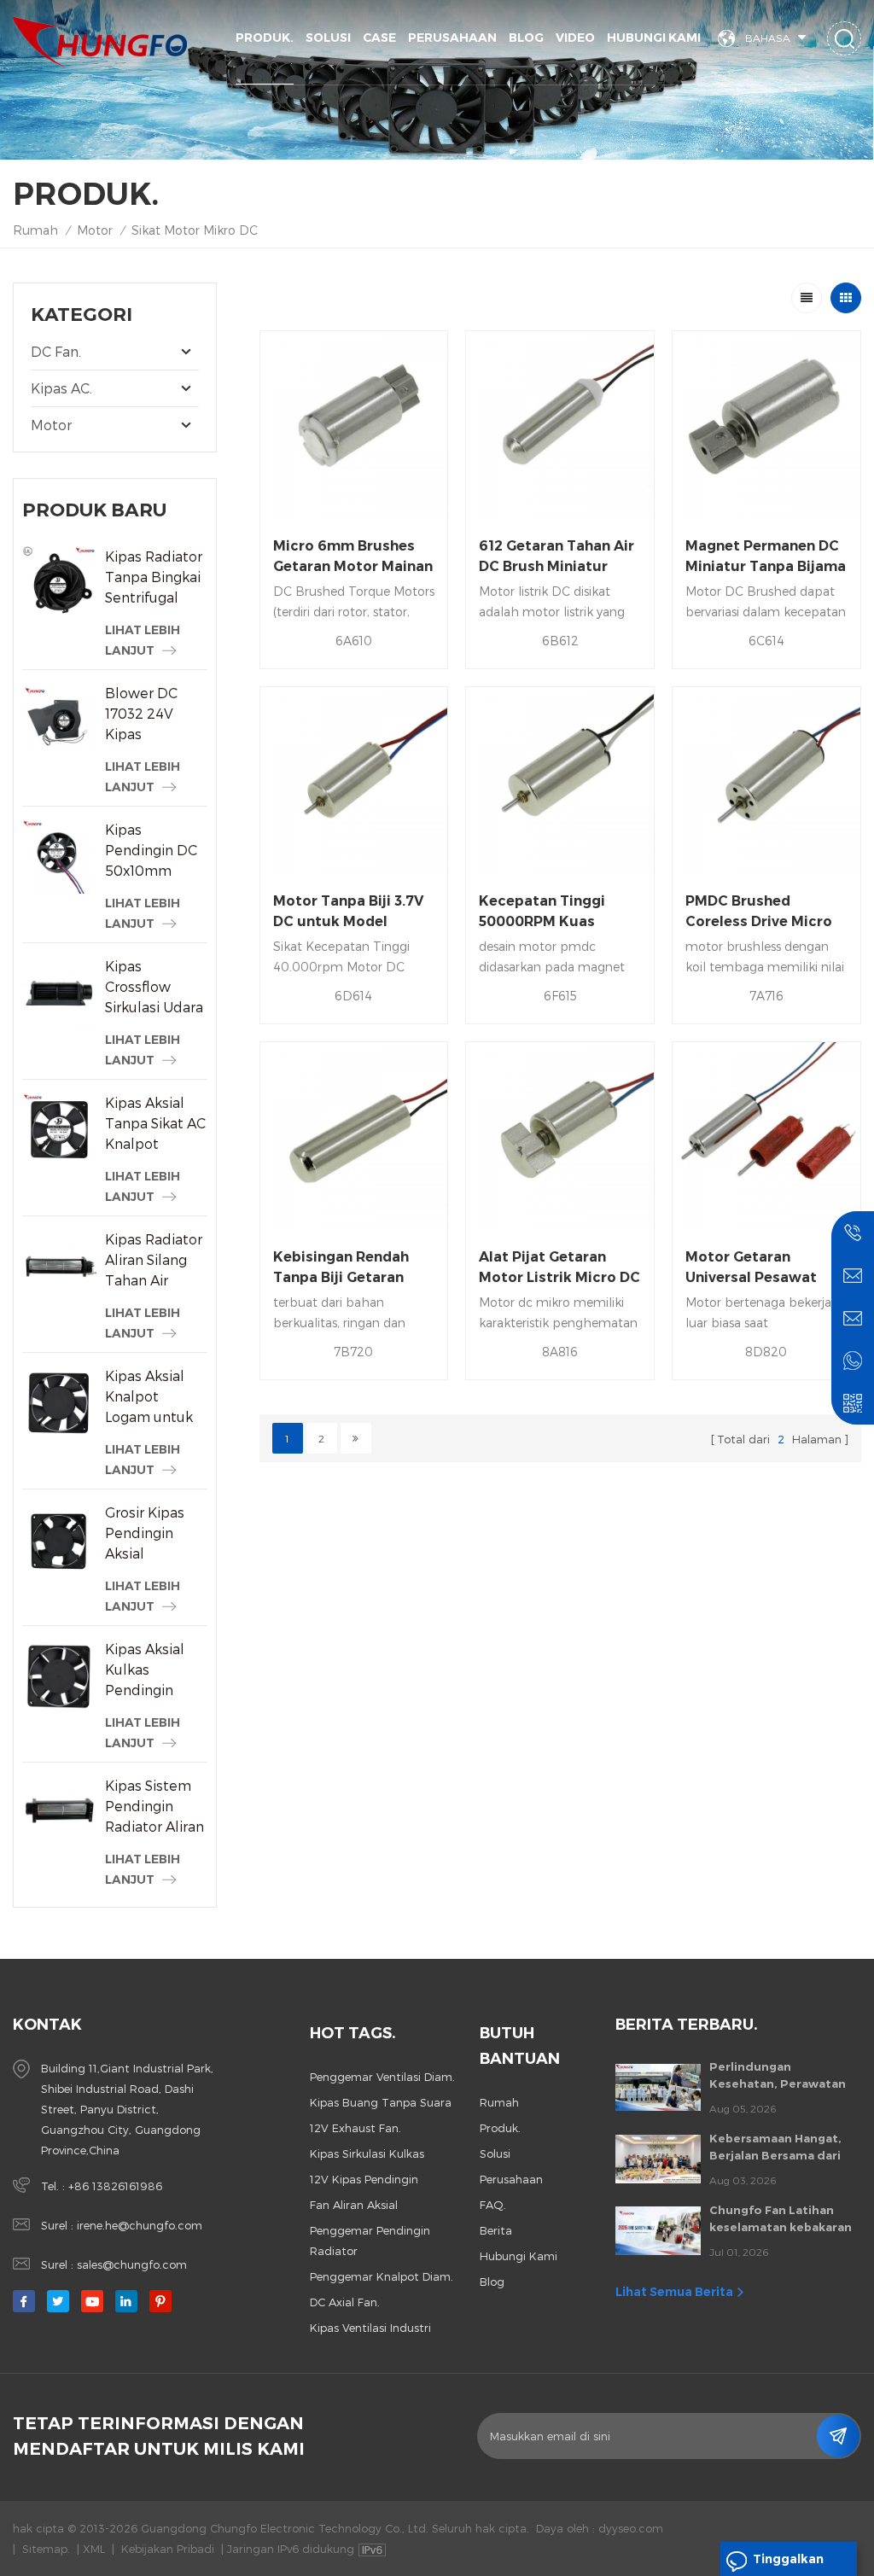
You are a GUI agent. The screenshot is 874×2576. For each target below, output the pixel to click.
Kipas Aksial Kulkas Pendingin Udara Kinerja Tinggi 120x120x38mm (156, 1670)
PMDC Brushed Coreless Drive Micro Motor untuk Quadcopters (759, 912)
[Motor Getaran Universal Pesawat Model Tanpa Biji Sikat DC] (766, 1136)
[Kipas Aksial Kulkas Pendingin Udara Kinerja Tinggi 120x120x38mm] (59, 1676)
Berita (496, 2230)
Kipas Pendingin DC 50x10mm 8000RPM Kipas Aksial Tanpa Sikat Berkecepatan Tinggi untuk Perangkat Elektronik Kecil (153, 851)
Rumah (35, 230)
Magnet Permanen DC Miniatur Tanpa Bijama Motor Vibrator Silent (766, 557)
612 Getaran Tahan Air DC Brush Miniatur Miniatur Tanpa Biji (556, 557)
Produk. (265, 38)
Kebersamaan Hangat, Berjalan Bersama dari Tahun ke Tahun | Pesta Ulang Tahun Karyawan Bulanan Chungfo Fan (779, 2148)
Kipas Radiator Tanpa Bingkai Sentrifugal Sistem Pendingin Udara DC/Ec (154, 578)
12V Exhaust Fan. (355, 2128)
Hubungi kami (654, 38)
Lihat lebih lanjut (143, 640)
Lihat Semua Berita (674, 2292)
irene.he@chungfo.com (140, 2225)
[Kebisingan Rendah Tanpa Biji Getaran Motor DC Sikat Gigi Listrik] (354, 1136)
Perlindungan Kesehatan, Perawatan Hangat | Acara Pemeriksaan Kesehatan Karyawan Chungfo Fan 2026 (782, 2076)
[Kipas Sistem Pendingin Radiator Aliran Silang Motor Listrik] (59, 1813)
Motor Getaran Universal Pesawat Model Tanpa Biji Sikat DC (764, 1268)
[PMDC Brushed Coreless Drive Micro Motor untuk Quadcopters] (766, 781)
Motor (95, 230)
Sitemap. (46, 2549)
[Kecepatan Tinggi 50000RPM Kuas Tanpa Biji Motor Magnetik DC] (560, 781)
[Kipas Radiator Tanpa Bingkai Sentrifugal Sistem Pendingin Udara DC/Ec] (59, 583)
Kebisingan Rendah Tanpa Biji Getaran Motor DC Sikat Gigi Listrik (343, 1268)
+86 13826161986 (115, 2186)
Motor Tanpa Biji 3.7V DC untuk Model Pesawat (348, 912)
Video (575, 38)
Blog (526, 38)
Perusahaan (452, 38)
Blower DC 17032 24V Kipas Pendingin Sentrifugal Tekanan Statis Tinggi (154, 714)
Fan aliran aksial (354, 2205)
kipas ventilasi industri (370, 2328)
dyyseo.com (631, 2528)
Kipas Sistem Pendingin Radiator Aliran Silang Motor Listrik (154, 1807)
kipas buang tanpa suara (381, 2102)
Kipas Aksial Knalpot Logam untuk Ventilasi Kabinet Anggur (149, 1397)
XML (94, 2549)
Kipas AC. (61, 388)
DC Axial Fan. (345, 2302)
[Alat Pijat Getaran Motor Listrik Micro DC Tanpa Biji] (560, 1136)
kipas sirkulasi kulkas (367, 2153)
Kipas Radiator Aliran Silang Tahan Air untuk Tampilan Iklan (155, 1261)
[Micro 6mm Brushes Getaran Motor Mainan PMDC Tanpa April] (354, 425)
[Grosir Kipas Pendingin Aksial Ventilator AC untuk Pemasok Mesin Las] (59, 1539)
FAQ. (493, 2205)
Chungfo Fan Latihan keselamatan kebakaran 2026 (781, 2219)
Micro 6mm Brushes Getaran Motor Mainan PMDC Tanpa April (353, 557)
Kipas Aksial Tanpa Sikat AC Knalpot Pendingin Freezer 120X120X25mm (156, 1124)
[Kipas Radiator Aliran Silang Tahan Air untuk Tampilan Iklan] (59, 1266)
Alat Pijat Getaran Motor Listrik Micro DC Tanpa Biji (559, 1268)
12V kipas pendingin (364, 2179)
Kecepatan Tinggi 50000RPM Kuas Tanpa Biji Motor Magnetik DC (542, 912)
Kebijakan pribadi (168, 2549)
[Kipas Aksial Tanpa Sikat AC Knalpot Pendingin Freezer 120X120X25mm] (59, 1130)
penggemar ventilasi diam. (382, 2077)
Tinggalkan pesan (788, 2564)
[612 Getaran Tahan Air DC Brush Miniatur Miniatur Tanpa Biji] (560, 425)
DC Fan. (56, 351)
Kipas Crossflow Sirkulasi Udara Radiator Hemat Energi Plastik (154, 988)
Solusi (328, 38)
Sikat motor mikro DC (195, 230)
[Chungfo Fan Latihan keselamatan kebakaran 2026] (658, 2230)
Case (379, 38)
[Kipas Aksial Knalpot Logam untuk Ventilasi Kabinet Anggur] (59, 1403)
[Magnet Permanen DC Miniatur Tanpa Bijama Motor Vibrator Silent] (766, 425)
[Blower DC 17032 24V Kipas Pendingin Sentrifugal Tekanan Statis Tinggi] (59, 720)
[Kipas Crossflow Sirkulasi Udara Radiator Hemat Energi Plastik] (59, 993)
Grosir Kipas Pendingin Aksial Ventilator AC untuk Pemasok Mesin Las (149, 1534)
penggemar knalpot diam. (382, 2276)
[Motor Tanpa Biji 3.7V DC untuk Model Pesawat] (354, 781)
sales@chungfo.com (132, 2264)
